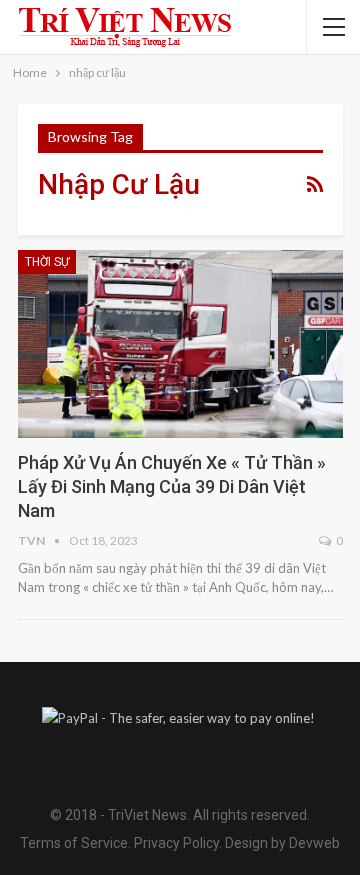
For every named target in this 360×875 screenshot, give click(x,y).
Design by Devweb (281, 843)
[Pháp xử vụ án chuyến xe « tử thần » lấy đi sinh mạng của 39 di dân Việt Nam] (180, 344)
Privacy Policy (176, 843)
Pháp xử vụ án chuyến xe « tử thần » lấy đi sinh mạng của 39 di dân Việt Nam (172, 486)
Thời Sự (47, 262)
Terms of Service (74, 843)
